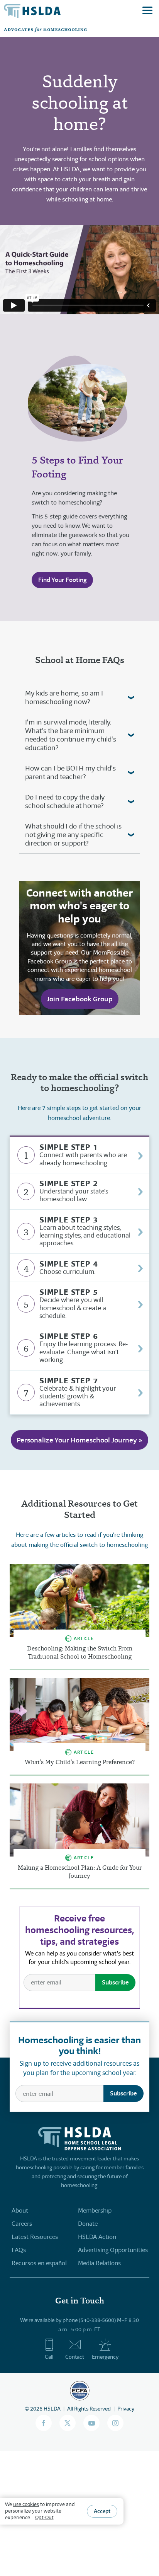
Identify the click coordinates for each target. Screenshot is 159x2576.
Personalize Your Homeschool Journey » (79, 1440)
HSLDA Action (97, 2237)
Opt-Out (44, 2517)
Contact (75, 2357)
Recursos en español (39, 2263)
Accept (102, 2511)
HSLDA (52, 2409)
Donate (88, 2224)
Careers (22, 2224)
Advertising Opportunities (113, 2250)
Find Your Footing (62, 580)
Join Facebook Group (80, 999)
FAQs (19, 2250)
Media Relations (99, 2263)
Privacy (126, 2409)
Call (49, 2357)
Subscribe (115, 1982)
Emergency (105, 2357)
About (20, 2210)
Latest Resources (35, 2237)
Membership (95, 2210)
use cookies (26, 2504)
